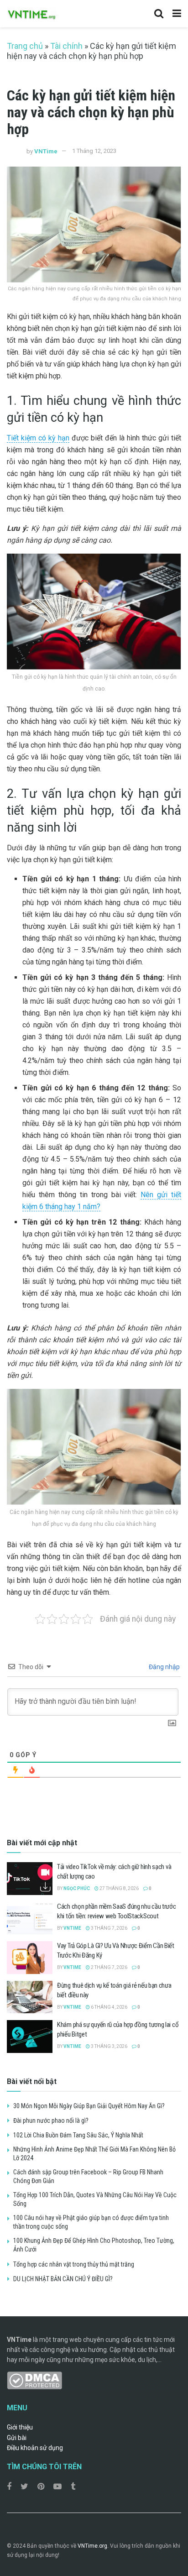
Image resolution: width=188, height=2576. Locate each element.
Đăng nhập (164, 1667)
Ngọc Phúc (77, 1888)
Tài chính (66, 46)
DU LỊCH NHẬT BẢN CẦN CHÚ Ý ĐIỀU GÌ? (63, 2279)
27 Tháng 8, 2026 (119, 1888)
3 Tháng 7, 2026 (109, 1928)
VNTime (46, 151)
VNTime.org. (93, 2546)
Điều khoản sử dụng (35, 2448)
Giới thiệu (20, 2427)
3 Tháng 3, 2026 (109, 2046)
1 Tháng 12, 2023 (94, 151)
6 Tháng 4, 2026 (109, 2007)
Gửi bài (17, 2438)
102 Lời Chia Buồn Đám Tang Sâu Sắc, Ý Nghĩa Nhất (78, 2135)
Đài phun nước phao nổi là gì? (51, 2120)
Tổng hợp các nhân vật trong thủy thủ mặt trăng (74, 2264)
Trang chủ (25, 46)
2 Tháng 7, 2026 (109, 1967)
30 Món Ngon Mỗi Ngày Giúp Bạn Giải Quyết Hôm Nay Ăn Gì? (89, 2106)
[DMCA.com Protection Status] (34, 2380)
